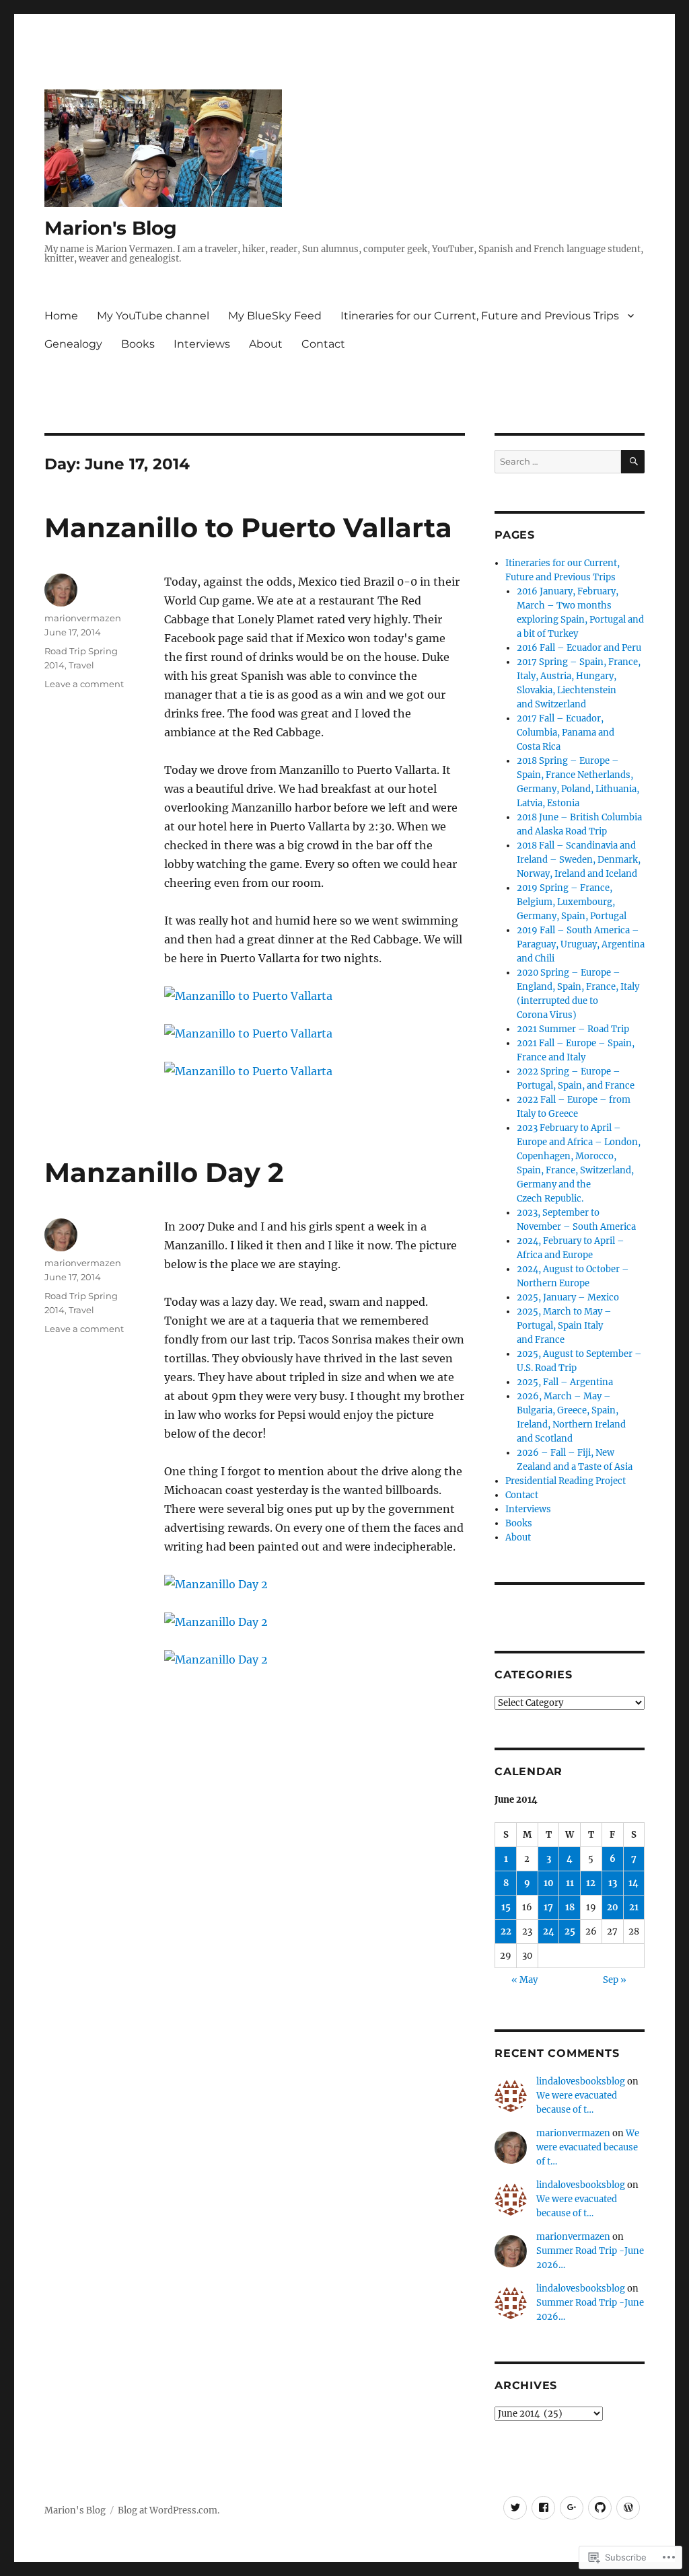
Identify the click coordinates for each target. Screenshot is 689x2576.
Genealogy (73, 344)
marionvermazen (83, 618)
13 (613, 1883)
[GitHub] (600, 2508)
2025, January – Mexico (568, 1297)
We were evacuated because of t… (588, 2147)
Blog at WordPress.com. (169, 2510)
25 (570, 1931)
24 (549, 1931)
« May (524, 1980)
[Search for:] (558, 462)
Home (61, 316)
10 (549, 1883)
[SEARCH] (633, 462)
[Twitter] (515, 2508)
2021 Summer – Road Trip (573, 1029)
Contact (323, 344)
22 (506, 1931)
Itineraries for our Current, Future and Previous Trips (480, 316)
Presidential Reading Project (566, 1481)
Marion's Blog (111, 228)
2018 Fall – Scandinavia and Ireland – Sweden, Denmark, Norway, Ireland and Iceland (579, 860)
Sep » (615, 1980)
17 (548, 1907)
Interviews (202, 344)
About (266, 344)
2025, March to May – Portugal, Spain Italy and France (564, 1326)
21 (634, 1907)
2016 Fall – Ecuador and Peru (579, 648)
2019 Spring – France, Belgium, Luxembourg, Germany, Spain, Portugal (572, 902)
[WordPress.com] (628, 2508)
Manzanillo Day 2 (164, 1172)
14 (633, 1883)
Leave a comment (84, 684)
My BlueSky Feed (275, 316)
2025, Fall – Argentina (565, 1382)
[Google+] (572, 2508)
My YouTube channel (153, 316)
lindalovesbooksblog (581, 2081)
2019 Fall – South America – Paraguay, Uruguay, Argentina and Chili (581, 944)
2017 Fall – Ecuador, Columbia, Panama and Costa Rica (566, 733)
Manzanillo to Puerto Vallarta (248, 528)
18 (570, 1907)
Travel (81, 665)
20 (613, 1907)
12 (591, 1883)
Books (138, 344)
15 (506, 1907)
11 (570, 1883)
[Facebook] (543, 2508)
